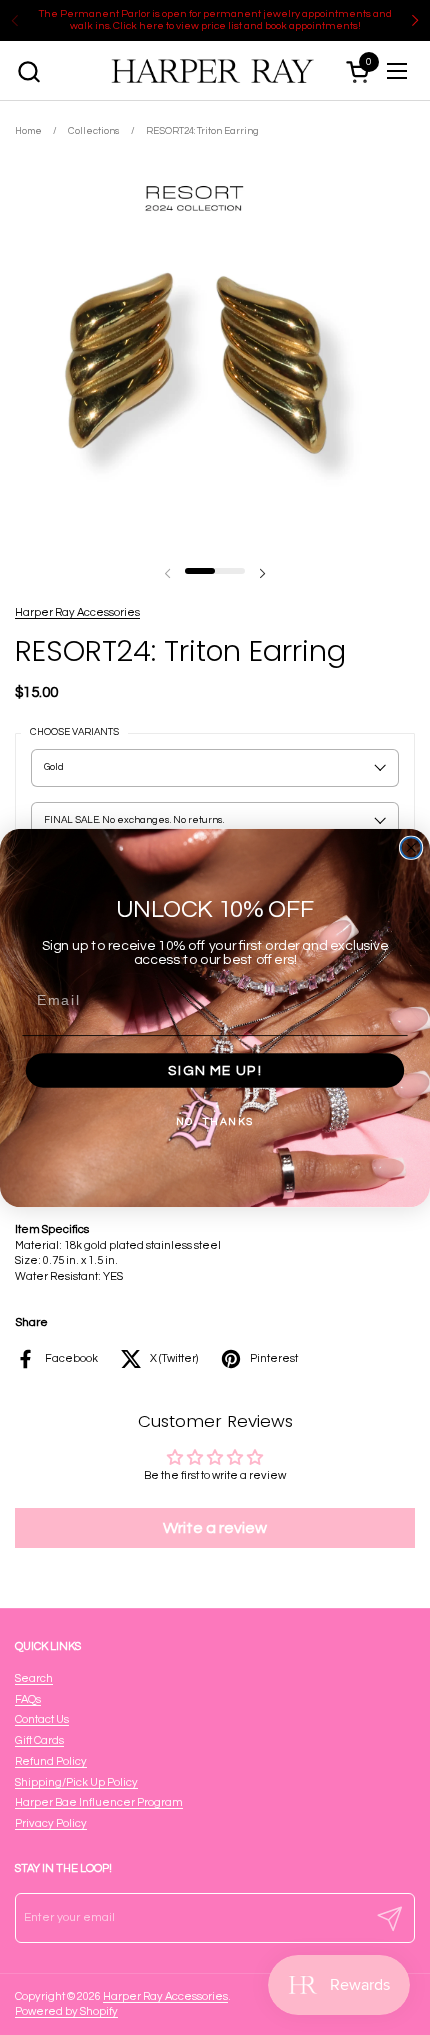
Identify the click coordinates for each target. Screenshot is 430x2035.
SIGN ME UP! (215, 1070)
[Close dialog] (411, 847)
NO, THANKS (215, 1121)
